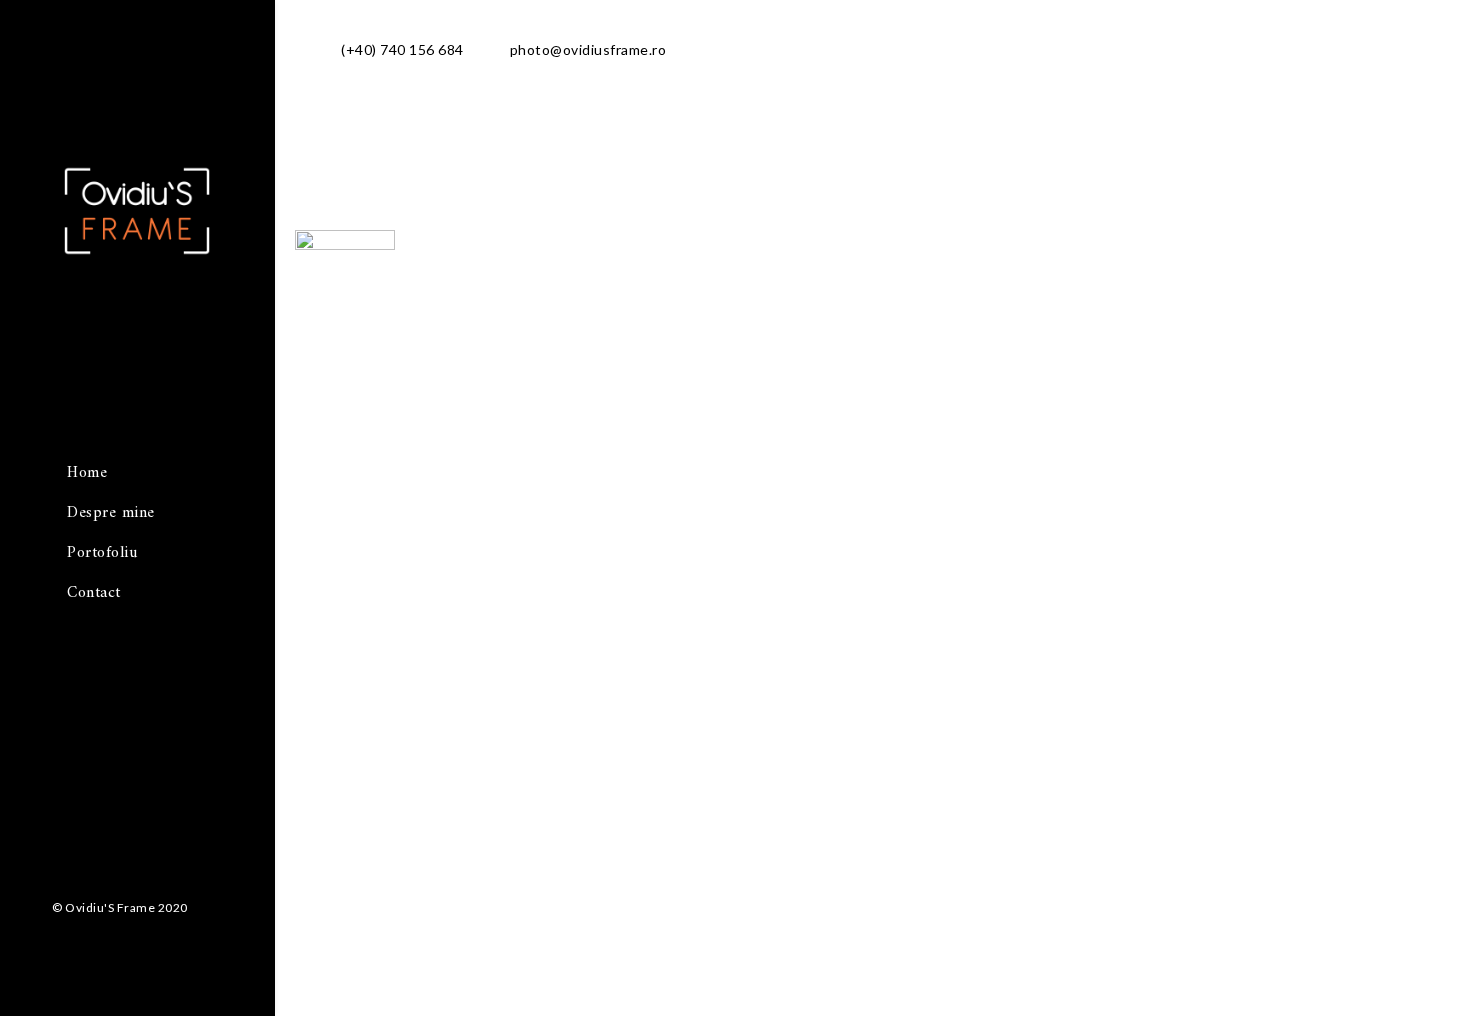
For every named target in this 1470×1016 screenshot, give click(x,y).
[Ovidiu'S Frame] (137, 246)
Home (87, 473)
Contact (94, 593)
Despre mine (111, 513)
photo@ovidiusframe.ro (588, 49)
